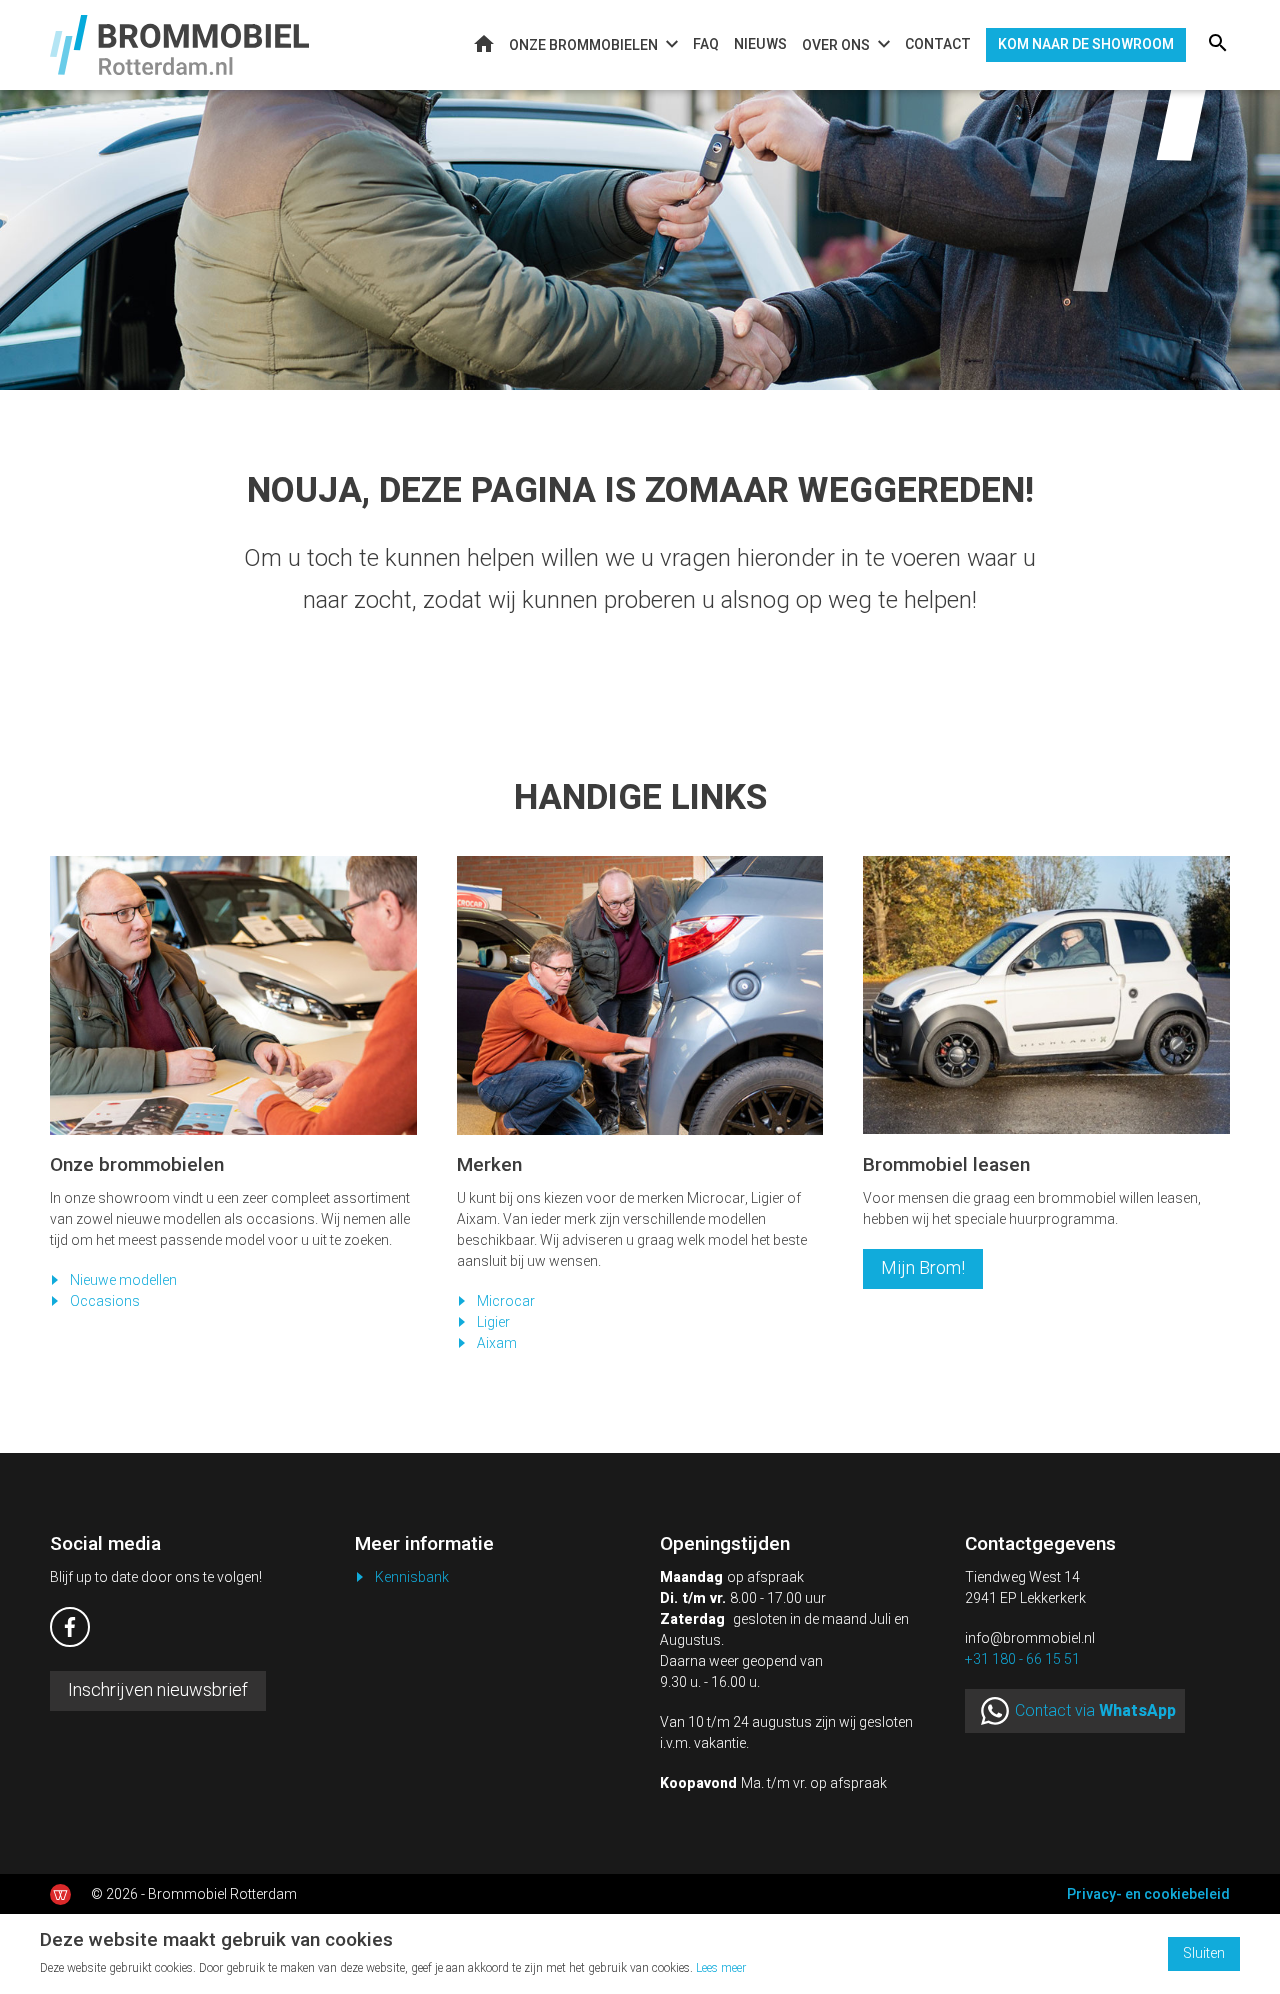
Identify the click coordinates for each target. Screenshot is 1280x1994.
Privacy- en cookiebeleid (1148, 1894)
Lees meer (721, 1968)
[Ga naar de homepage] (179, 45)
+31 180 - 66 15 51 (1022, 1659)
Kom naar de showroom (1086, 44)
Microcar (506, 1301)
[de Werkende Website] (60, 1894)
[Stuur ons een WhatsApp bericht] (995, 1711)
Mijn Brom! (923, 1268)
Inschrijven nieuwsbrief (158, 1690)
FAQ (706, 44)
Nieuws (760, 44)
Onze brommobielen (583, 45)
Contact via (1095, 1711)
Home (484, 43)
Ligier (493, 1322)
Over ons (836, 45)
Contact (938, 44)
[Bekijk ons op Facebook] (70, 1627)
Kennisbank (412, 1577)
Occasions (105, 1301)
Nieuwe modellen (123, 1280)
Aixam (497, 1343)
